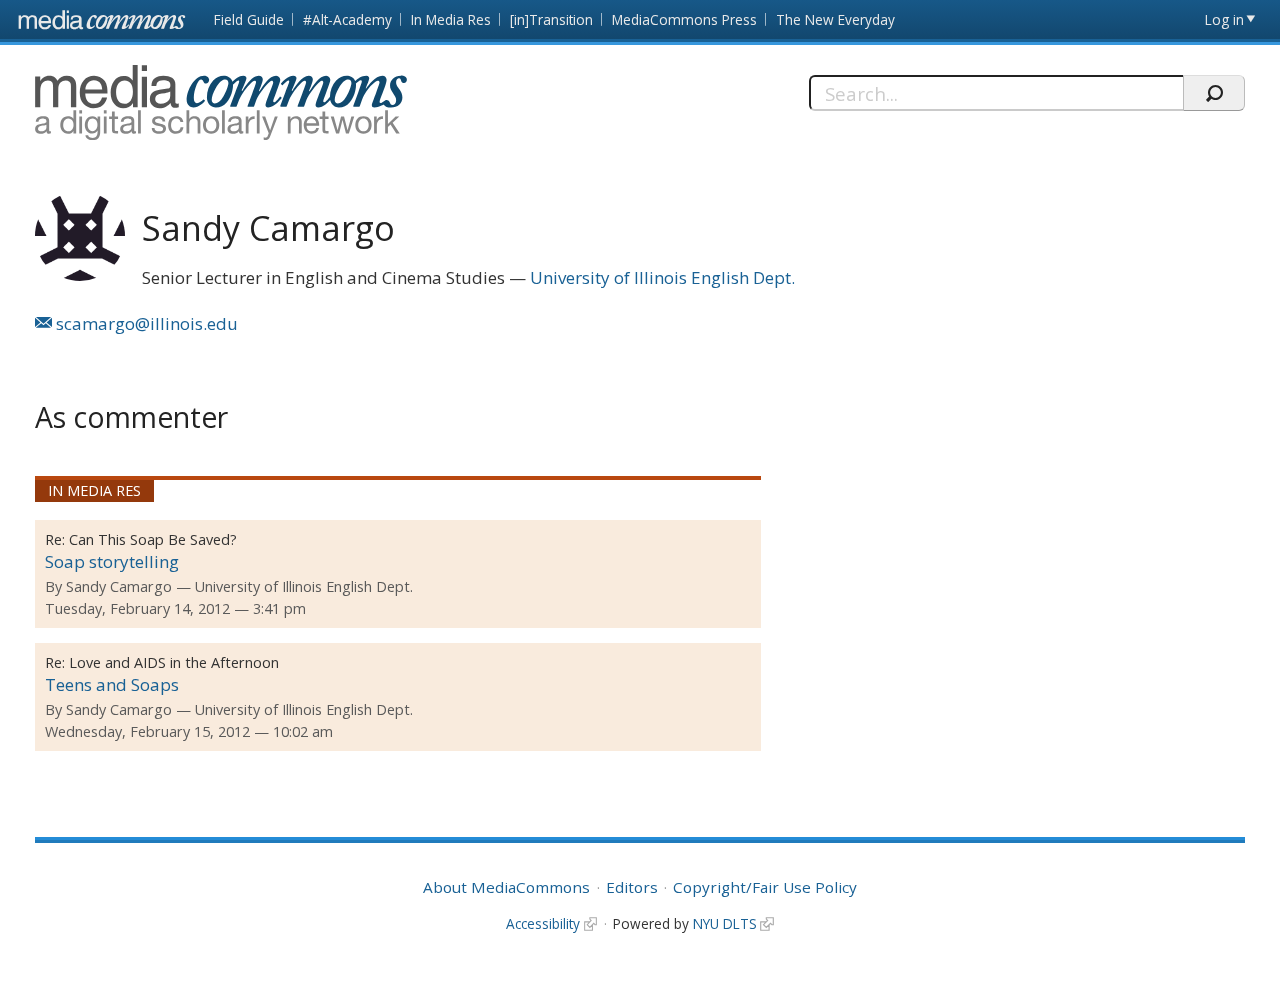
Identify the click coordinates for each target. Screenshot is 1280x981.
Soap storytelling (112, 561)
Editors (632, 887)
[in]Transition (551, 19)
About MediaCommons (506, 887)
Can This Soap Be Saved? (153, 539)
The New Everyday (835, 19)
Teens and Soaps (112, 684)
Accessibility (543, 923)
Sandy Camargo (119, 586)
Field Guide (249, 19)
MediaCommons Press (684, 19)
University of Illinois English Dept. (662, 277)
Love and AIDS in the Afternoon (174, 662)
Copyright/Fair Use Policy (765, 887)
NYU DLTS (725, 923)
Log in (1224, 19)
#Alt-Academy (347, 19)
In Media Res (451, 19)
